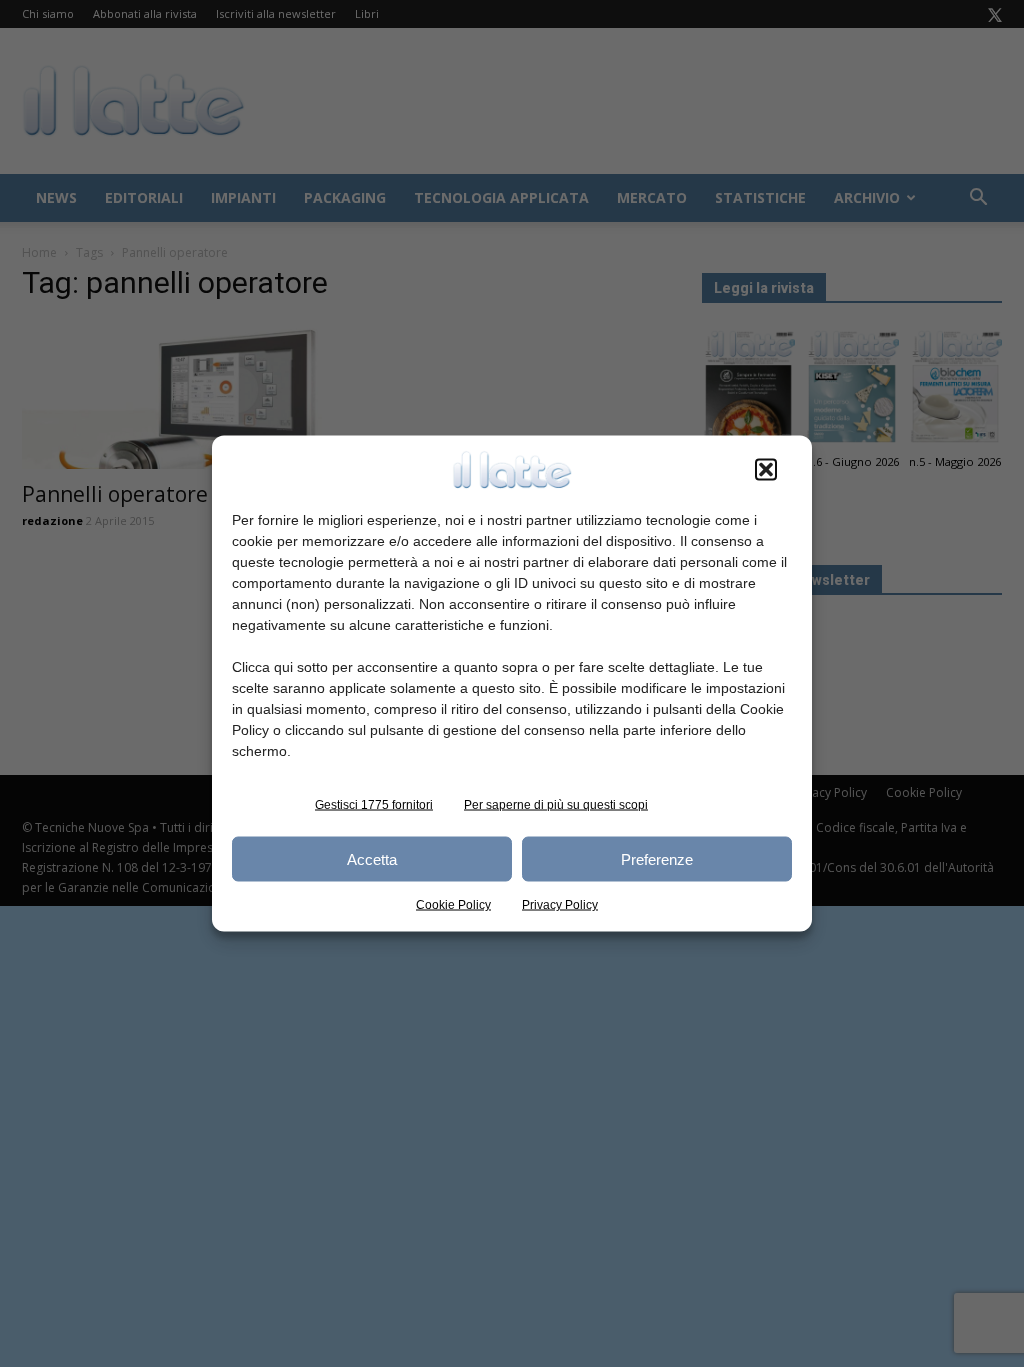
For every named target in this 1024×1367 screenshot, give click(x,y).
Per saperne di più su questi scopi (556, 805)
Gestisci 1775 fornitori (374, 805)
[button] (766, 470)
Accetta (372, 858)
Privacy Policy (560, 905)
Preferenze (657, 858)
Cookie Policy (453, 905)
